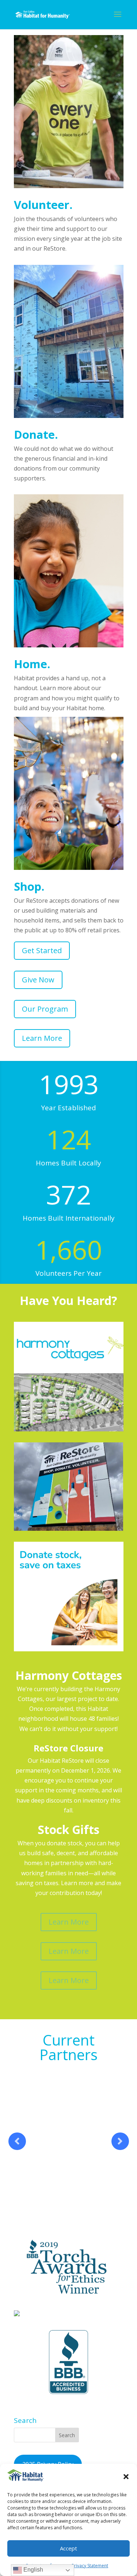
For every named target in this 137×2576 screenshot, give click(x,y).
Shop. (29, 886)
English (33, 2570)
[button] (126, 2477)
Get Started (42, 950)
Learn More (42, 1038)
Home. (32, 664)
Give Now (38, 980)
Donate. (36, 434)
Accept (68, 2548)
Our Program (45, 1009)
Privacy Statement (90, 2566)
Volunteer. (43, 205)
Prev (17, 2141)
